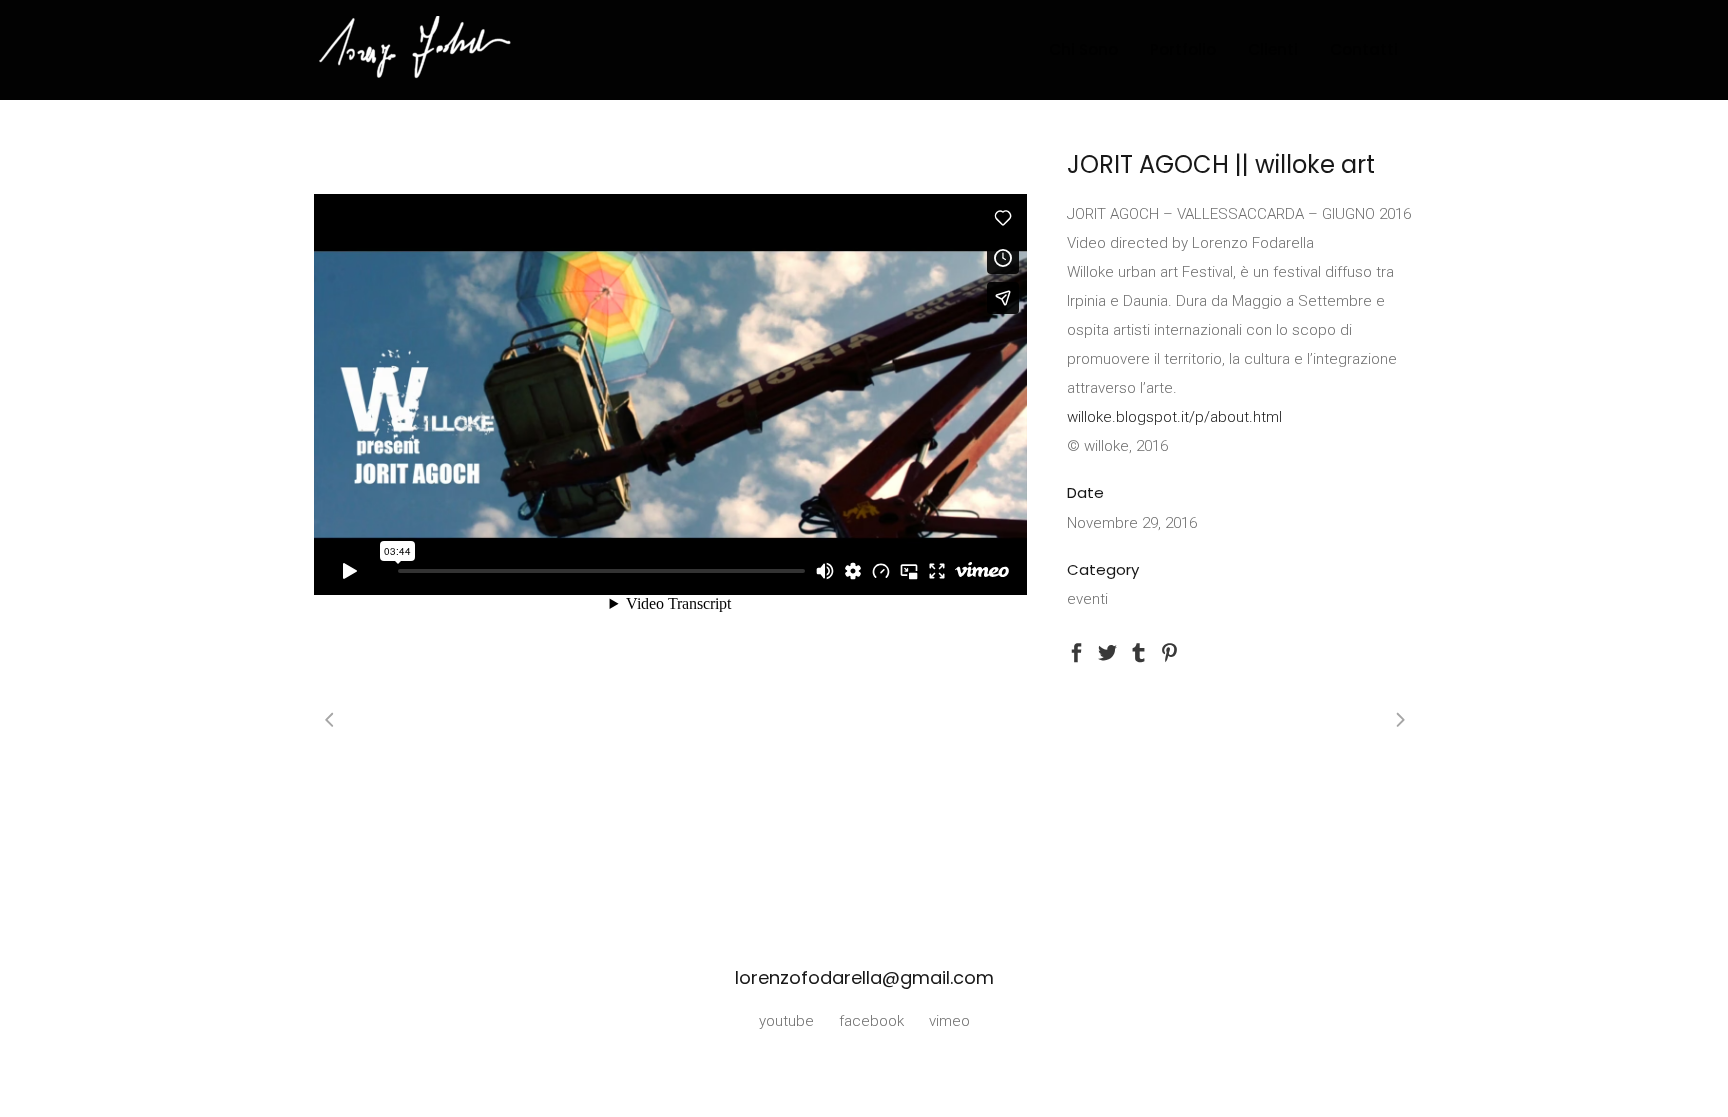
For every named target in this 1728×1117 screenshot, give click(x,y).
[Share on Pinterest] (1169, 651)
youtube (786, 1021)
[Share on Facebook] (1076, 651)
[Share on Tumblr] (1138, 651)
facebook (871, 1021)
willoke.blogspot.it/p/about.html (1174, 417)
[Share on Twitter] (1107, 651)
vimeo (949, 1021)
